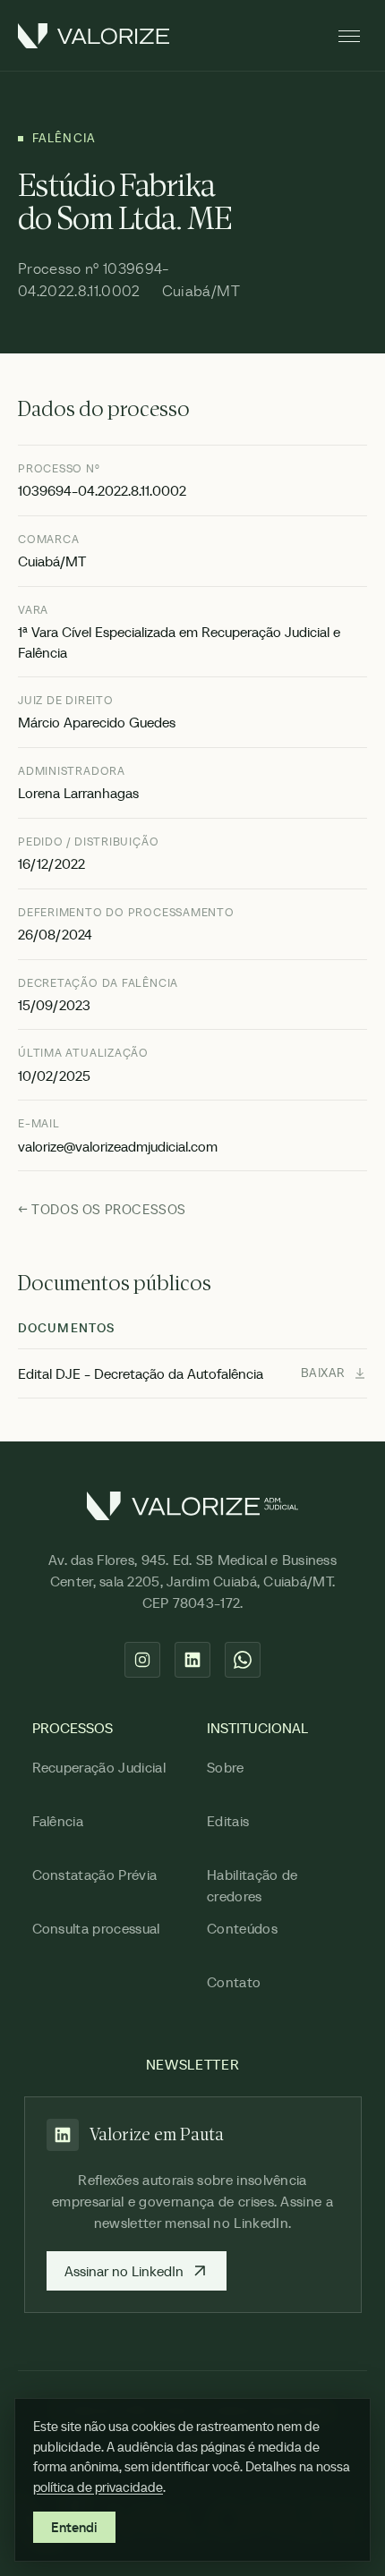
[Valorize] (94, 36)
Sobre (226, 1767)
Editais (228, 1821)
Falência (58, 1821)
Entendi (74, 2527)
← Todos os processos (102, 1209)
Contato (234, 1982)
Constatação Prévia (95, 1875)
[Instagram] (142, 1660)
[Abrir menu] (349, 36)
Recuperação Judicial (99, 1767)
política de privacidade (98, 2487)
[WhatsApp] (243, 1660)
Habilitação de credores (252, 1885)
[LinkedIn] (192, 1660)
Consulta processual (96, 1928)
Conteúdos (242, 1928)
